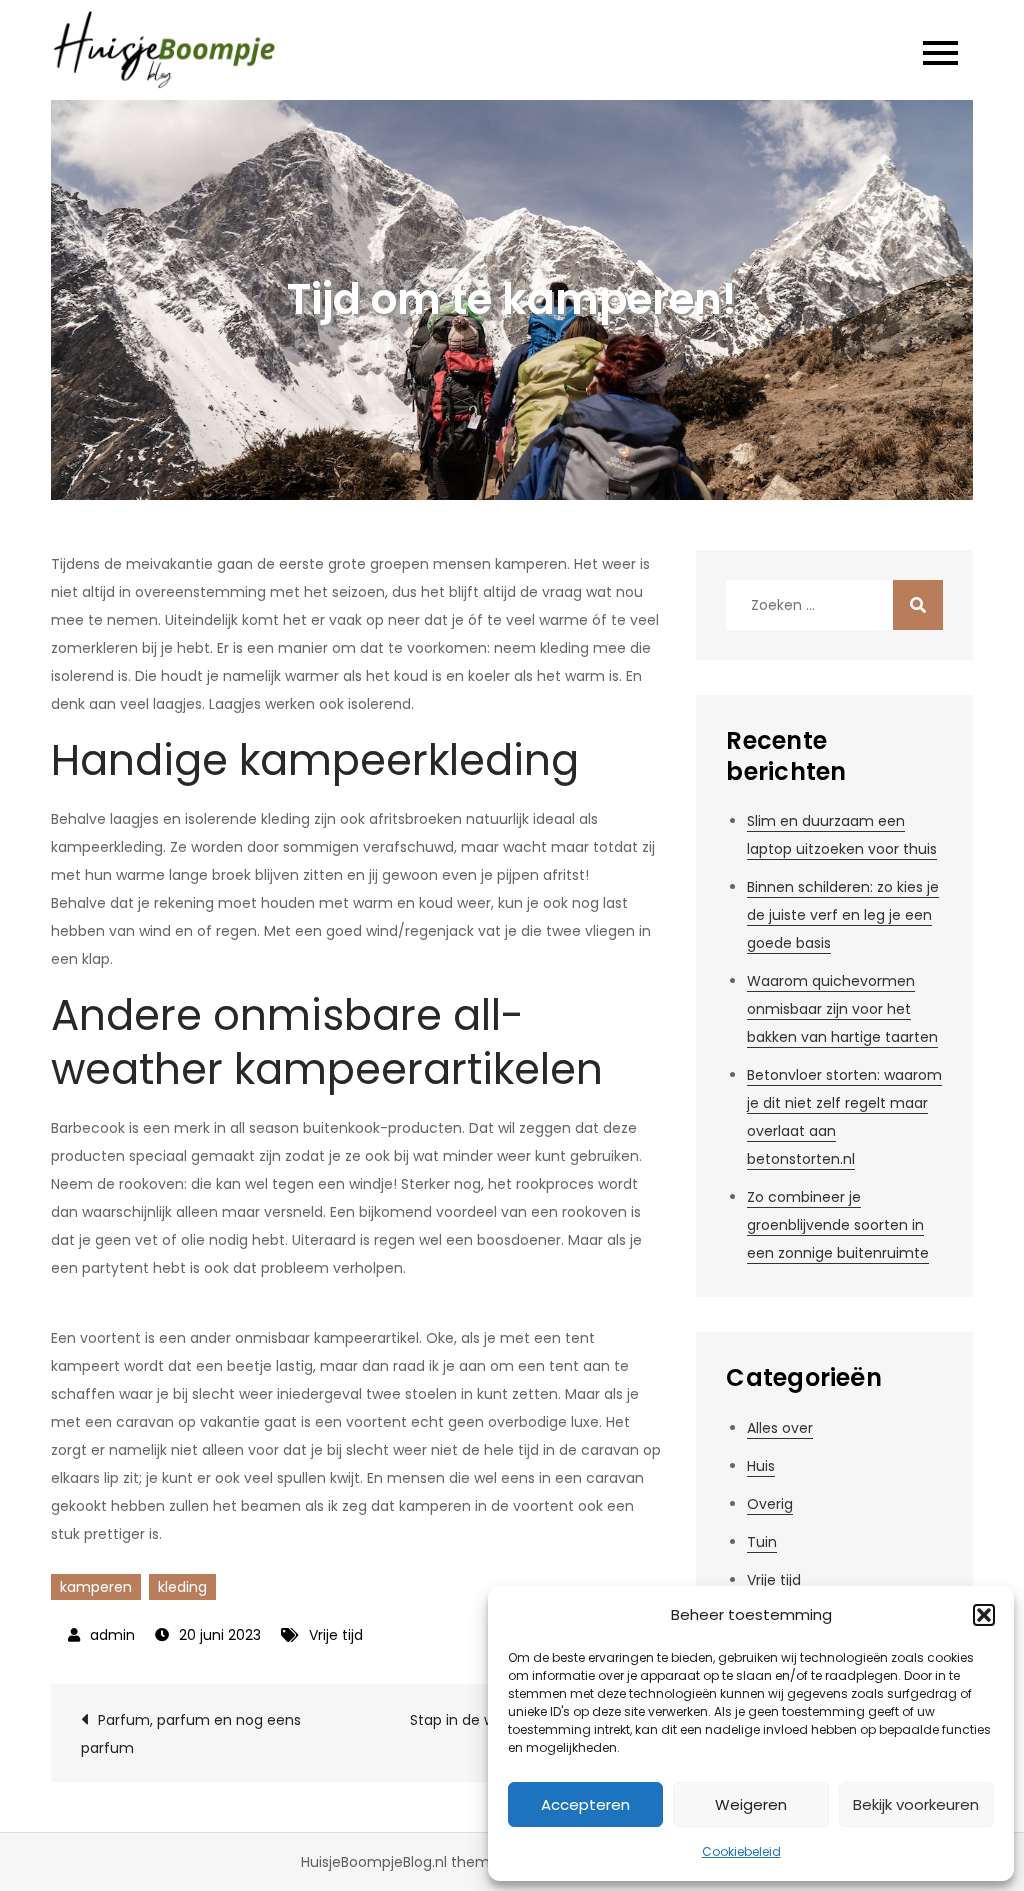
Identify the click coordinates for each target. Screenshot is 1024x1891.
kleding (182, 1587)
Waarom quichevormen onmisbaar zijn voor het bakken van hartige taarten (842, 1009)
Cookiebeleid (741, 1851)
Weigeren (751, 1804)
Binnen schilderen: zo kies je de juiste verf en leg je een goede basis (843, 915)
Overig (770, 1504)
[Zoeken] (918, 605)
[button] (984, 1615)
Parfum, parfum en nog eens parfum (191, 1734)
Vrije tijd (336, 1635)
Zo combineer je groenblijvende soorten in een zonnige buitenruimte (838, 1225)
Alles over (780, 1428)
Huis (761, 1466)
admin (112, 1635)
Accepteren (585, 1804)
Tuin (762, 1542)
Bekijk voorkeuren (916, 1804)
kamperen (96, 1587)
